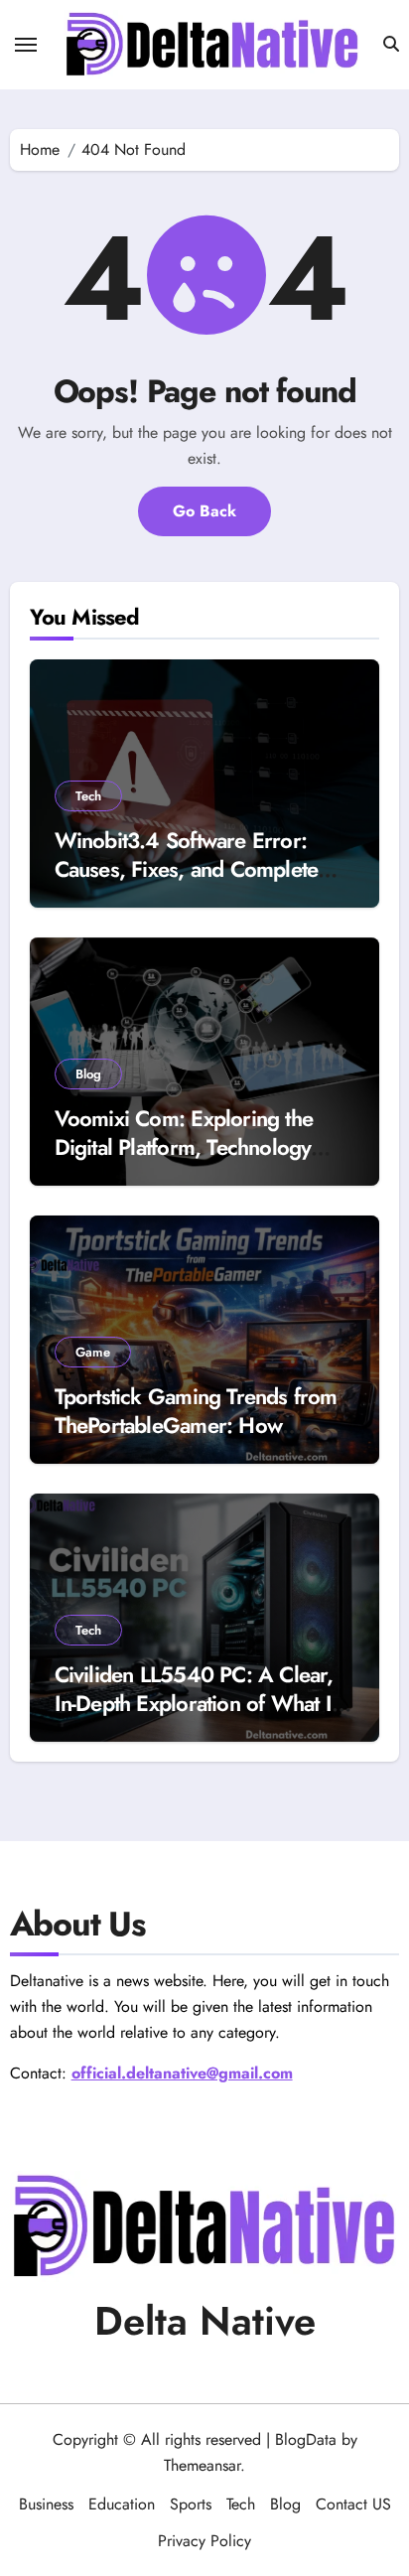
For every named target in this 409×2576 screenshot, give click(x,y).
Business (46, 2504)
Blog (88, 1074)
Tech (88, 796)
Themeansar (202, 2465)
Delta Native (205, 2321)
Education (122, 2504)
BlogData (306, 2439)
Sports (191, 2504)
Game (93, 1352)
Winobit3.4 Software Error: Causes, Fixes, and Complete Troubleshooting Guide (187, 868)
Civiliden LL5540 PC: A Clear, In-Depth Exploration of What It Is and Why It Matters (196, 1703)
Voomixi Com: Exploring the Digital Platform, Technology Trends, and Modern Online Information (184, 1161)
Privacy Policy (204, 2541)
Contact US (353, 2504)
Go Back (204, 511)
